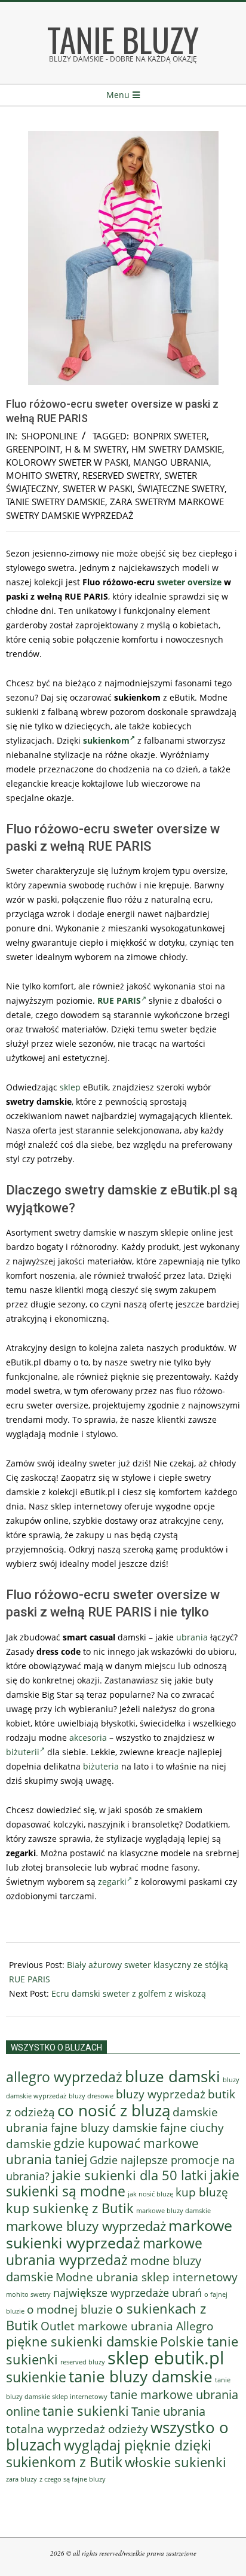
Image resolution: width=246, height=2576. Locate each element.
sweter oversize (189, 582)
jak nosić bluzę (150, 2194)
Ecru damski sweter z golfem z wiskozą (129, 1993)
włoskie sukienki (176, 2462)
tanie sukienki (86, 2411)
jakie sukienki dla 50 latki (130, 2175)
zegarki (112, 1882)
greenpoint (33, 449)
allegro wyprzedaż (64, 2077)
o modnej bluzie (70, 2309)
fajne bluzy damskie (104, 2128)
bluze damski (173, 2076)
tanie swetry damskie (56, 502)
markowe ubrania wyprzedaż (104, 2251)
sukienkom (106, 740)
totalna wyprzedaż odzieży (77, 2429)
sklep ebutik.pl (166, 2358)
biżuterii (23, 1752)
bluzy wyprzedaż (161, 2094)
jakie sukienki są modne (123, 2183)
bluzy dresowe (91, 2096)
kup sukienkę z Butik (70, 2208)
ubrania (192, 1637)
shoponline (50, 436)
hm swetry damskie (177, 449)
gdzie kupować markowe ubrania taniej (102, 2151)
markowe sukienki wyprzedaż (119, 2234)
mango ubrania (171, 462)
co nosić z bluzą (114, 2110)
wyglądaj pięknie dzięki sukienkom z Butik (109, 2453)
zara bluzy (21, 2479)
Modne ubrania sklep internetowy (147, 2277)
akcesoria (88, 1738)
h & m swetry (96, 449)
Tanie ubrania (168, 2411)
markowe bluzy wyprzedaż (86, 2226)
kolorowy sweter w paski (67, 462)
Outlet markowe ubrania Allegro (127, 2326)
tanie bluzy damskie (141, 2376)
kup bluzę (202, 2192)
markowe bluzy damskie (173, 2211)
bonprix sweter (170, 436)
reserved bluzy (83, 2362)
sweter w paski (98, 488)
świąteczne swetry (181, 488)
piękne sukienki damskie (82, 2341)
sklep (70, 1087)
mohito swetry (42, 475)
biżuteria (101, 1766)
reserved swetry (121, 475)
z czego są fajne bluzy (73, 2479)
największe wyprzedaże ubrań (127, 2293)
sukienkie (36, 2377)
